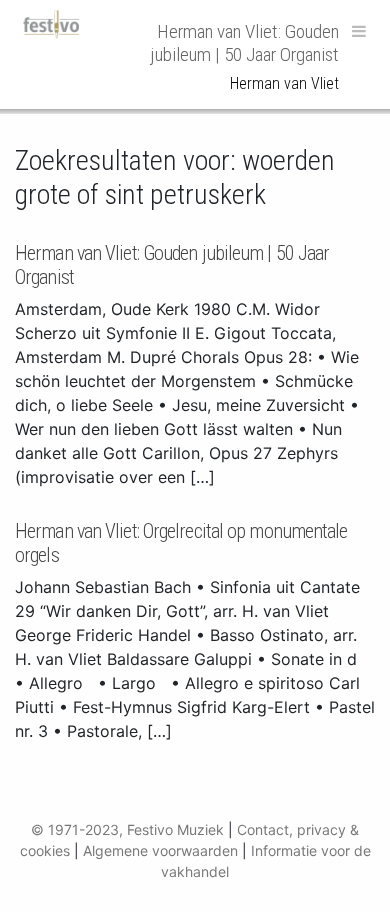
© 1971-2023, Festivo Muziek (127, 829)
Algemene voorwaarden (160, 850)
